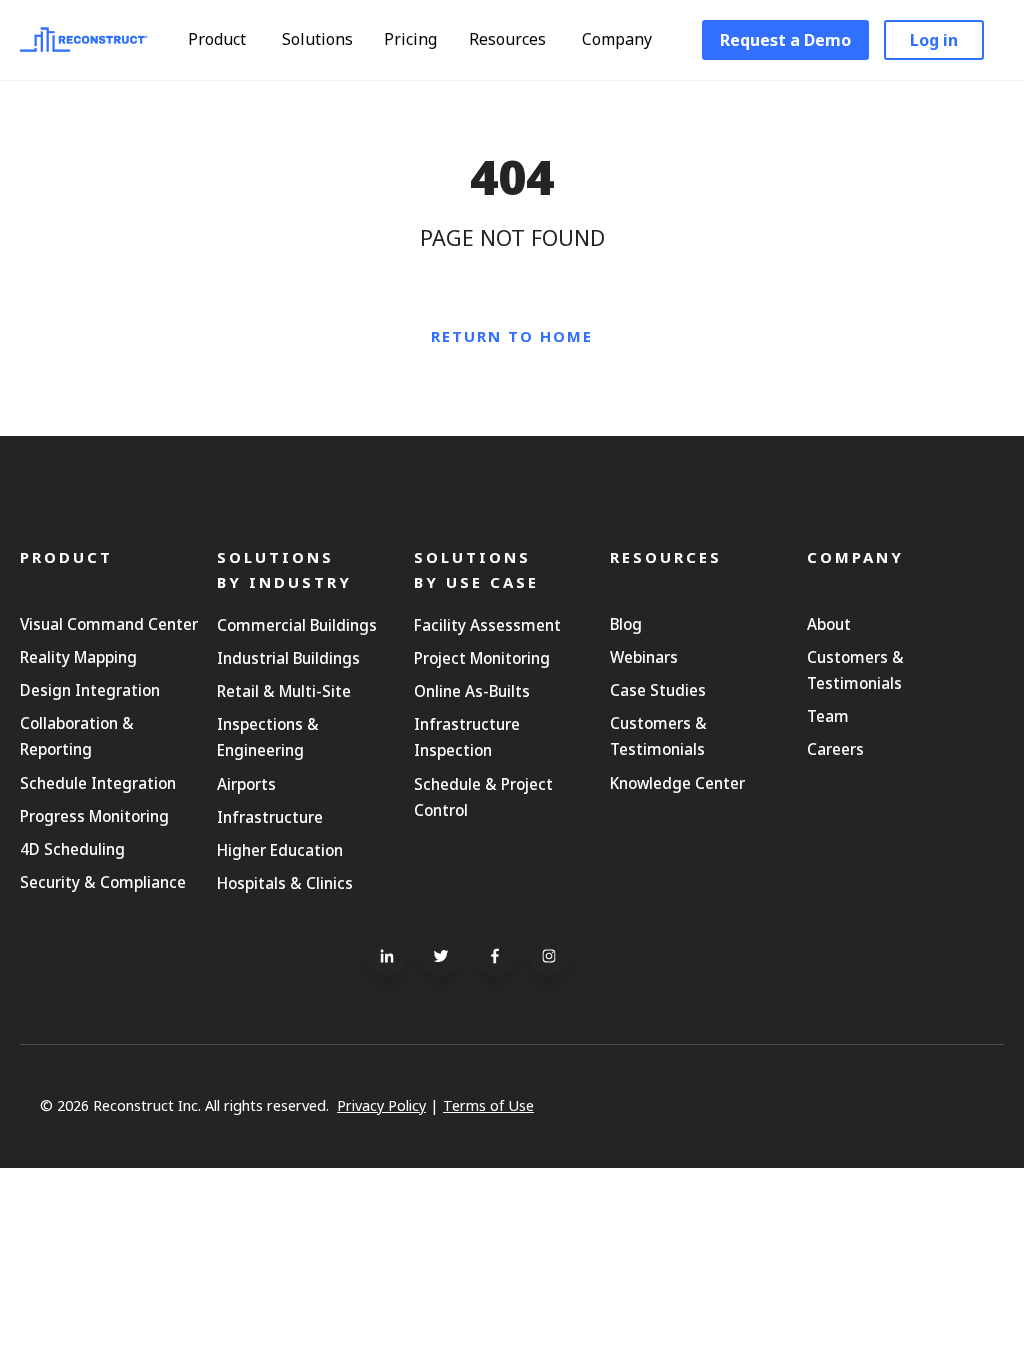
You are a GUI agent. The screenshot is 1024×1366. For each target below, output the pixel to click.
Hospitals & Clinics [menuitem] (285, 883)
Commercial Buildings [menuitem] (297, 625)
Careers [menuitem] (835, 749)
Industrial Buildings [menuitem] (288, 658)
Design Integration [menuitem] (90, 690)
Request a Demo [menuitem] (785, 40)
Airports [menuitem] (246, 784)
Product (219, 39)
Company (619, 39)
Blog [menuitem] (626, 624)
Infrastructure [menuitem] (270, 817)
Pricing (410, 39)
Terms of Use (488, 1105)
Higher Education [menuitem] (280, 850)
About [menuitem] (829, 624)
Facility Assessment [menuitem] (487, 625)
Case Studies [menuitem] (658, 690)
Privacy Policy (381, 1105)
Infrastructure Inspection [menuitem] (467, 737)
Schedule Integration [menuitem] (98, 783)
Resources (509, 39)
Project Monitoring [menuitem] (482, 658)
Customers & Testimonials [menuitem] (658, 736)
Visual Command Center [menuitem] (109, 624)
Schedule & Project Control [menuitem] (483, 797)
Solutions (319, 39)
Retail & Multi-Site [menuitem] (284, 691)
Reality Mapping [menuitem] (78, 657)
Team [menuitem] (828, 716)
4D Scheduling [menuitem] (72, 849)
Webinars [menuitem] (644, 657)
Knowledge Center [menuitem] (677, 783)
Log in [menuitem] (934, 40)
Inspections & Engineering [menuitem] (268, 737)
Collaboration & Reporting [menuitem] (77, 736)
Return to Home (512, 336)
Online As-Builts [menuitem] (472, 691)
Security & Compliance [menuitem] (103, 882)
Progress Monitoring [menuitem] (94, 816)
